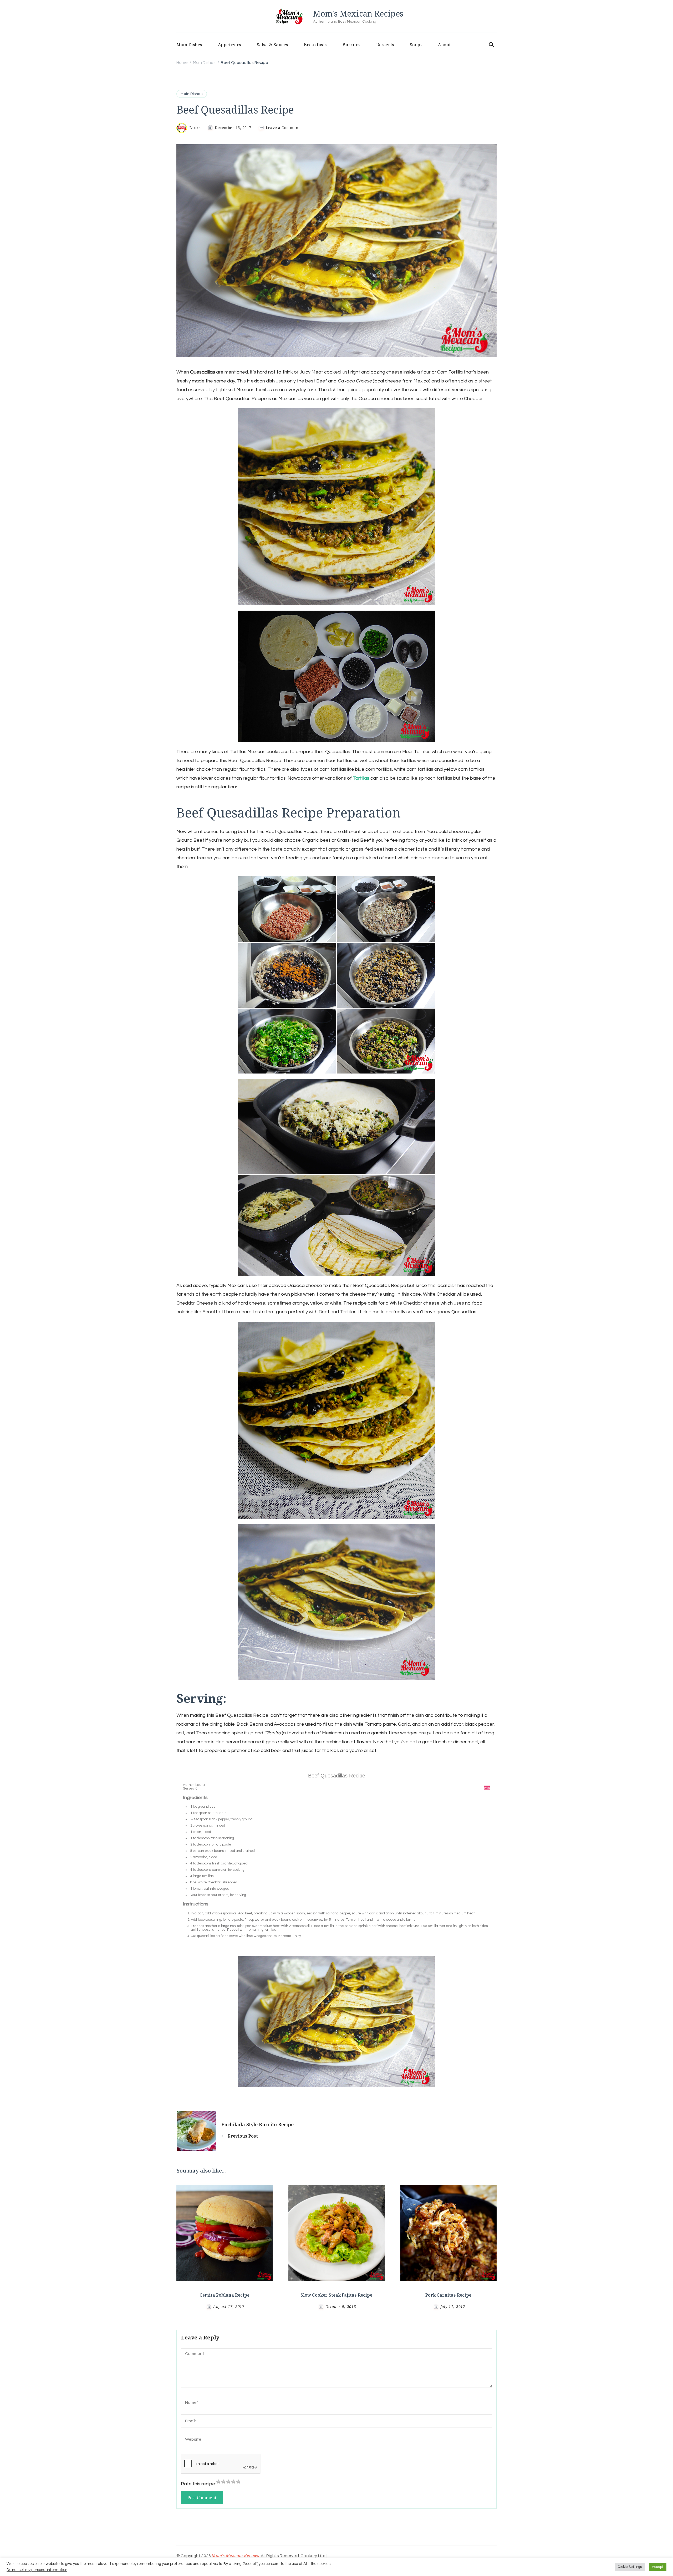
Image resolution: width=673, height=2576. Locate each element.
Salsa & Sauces (272, 45)
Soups (416, 45)
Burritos (351, 45)
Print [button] (487, 1788)
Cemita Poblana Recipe (225, 2295)
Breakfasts (315, 45)
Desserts (385, 45)
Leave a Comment (283, 128)
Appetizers (230, 45)
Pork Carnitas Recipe (448, 2295)
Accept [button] (658, 2567)
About (444, 45)
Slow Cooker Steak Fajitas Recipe (336, 2295)
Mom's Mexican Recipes (358, 14)
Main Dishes (189, 45)
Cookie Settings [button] (630, 2567)
